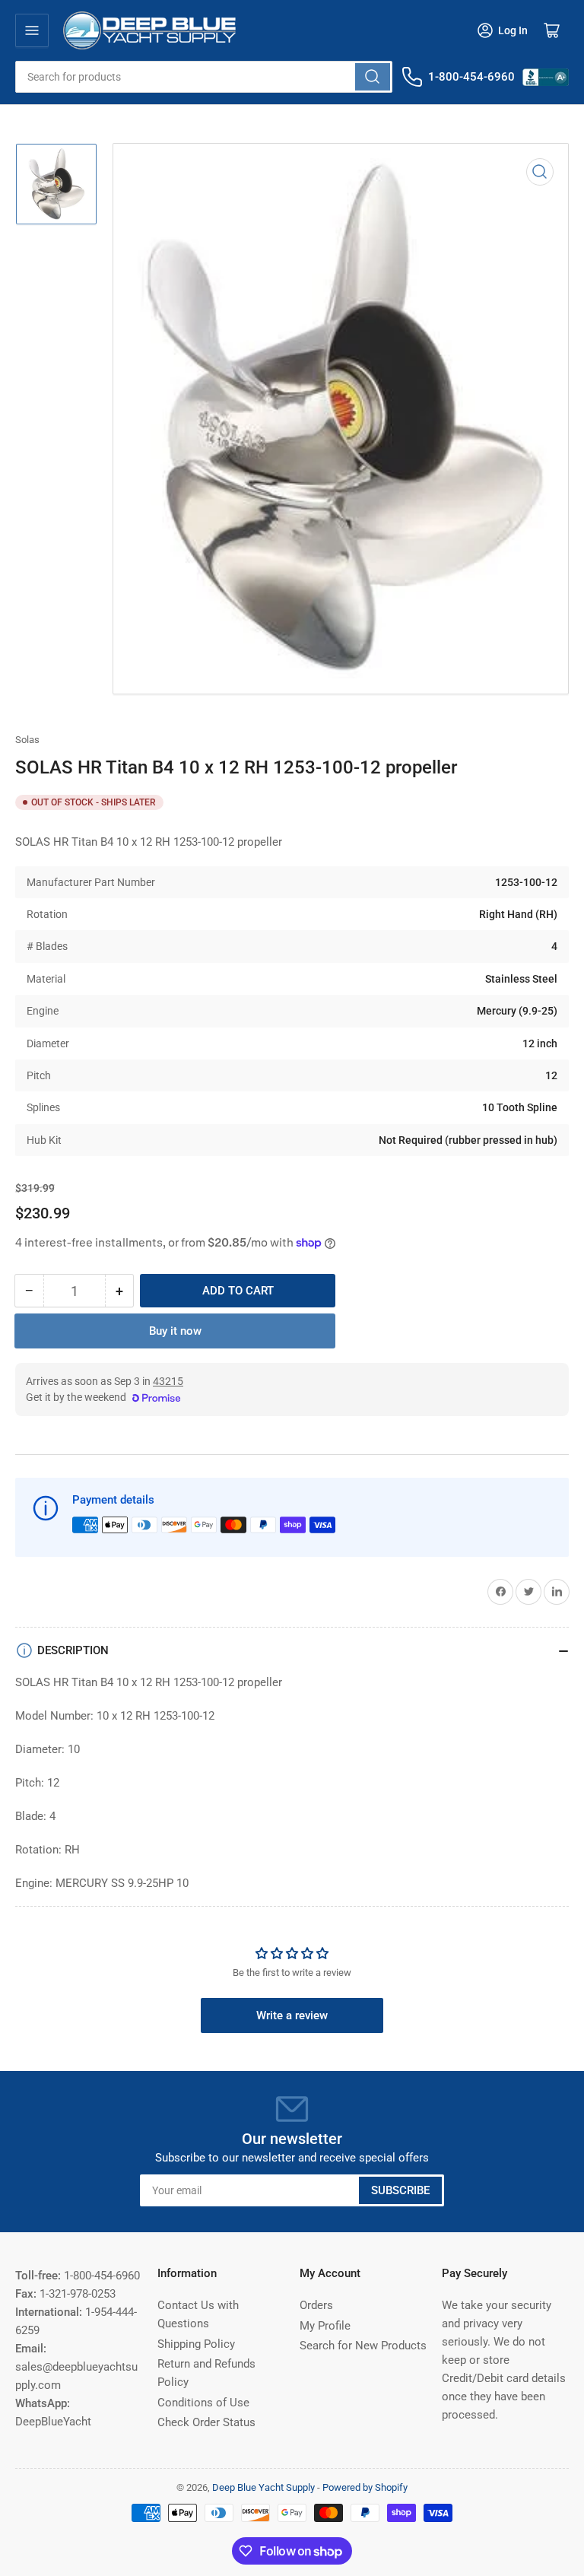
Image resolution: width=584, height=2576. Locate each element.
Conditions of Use (203, 2403)
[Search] (373, 77)
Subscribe (400, 2190)
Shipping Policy (196, 2344)
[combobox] (204, 77)
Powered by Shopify (365, 2487)
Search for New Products (363, 2346)
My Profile (325, 2326)
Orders (316, 2305)
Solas (27, 740)
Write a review (292, 2015)
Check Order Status (206, 2422)
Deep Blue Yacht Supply (263, 2487)
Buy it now (175, 1331)
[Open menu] (32, 30)
